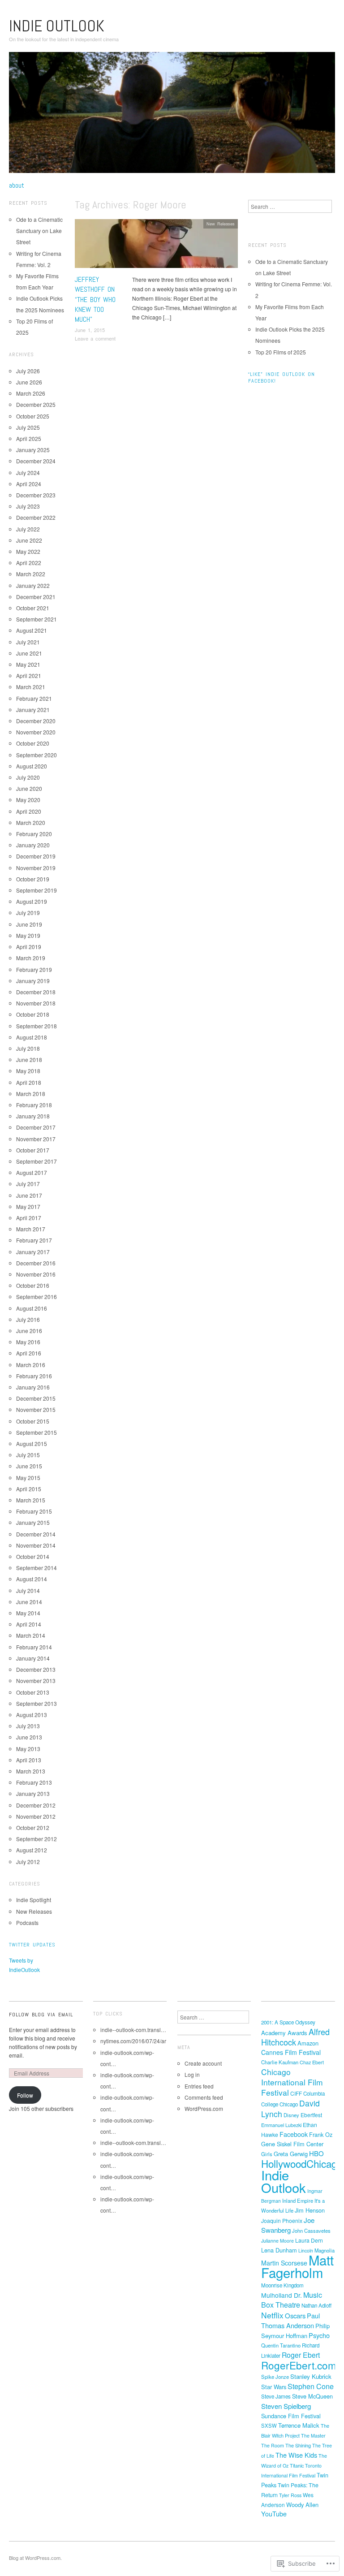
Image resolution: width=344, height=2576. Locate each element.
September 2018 (37, 1026)
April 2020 (29, 811)
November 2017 (36, 1139)
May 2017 (28, 1206)
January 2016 (33, 1387)
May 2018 (28, 1071)
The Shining (298, 2445)
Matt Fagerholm (297, 2266)
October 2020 (33, 743)
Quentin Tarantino (281, 2345)
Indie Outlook (57, 26)
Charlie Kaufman (280, 2062)
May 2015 (28, 1478)
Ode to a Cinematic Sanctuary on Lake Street (39, 231)
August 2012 (32, 1850)
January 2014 (33, 1658)
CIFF (296, 2093)
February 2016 (34, 1376)
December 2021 (36, 597)
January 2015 (33, 1522)
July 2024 (28, 472)
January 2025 (33, 450)
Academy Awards (284, 2033)
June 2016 (29, 1331)
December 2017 (36, 1127)
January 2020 (33, 845)
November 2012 (36, 1816)
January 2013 (33, 1793)
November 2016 (36, 1274)
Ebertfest (311, 2115)
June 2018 (29, 1059)
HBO (316, 2153)
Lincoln (306, 2250)
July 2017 (28, 1184)
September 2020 (37, 755)
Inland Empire (298, 2201)
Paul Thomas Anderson (290, 2320)
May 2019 (28, 935)
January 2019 (33, 981)
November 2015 (36, 1409)
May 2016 (28, 1342)
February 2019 (34, 969)
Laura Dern (309, 2240)
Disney (291, 2115)
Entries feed (199, 2086)
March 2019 (31, 958)
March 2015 (31, 1500)
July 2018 (28, 1048)
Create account (203, 2063)
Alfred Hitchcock (295, 2037)
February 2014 (34, 1647)
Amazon (308, 2043)
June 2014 (29, 1602)
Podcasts (27, 1922)
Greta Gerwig (291, 2154)
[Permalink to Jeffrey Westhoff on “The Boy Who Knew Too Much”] (156, 246)
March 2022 (31, 574)
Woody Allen (302, 2505)
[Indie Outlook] (172, 116)
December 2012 (36, 1805)
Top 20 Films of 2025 (281, 352)
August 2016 (32, 1308)
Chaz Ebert (312, 2062)
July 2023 (28, 506)
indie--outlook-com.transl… (133, 2030)
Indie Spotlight (34, 1900)
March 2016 (31, 1365)
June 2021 (29, 653)
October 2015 (33, 1421)
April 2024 (29, 484)
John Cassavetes (311, 2231)
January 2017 (33, 1252)
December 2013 (36, 1669)
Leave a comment (95, 338)
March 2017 (31, 1229)
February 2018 (34, 1105)
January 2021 (33, 710)
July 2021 (28, 642)
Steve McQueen (312, 2396)
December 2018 (36, 992)
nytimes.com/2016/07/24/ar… (136, 2041)
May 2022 (28, 551)
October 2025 (33, 416)
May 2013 (28, 1749)
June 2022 (29, 540)
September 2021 (37, 619)
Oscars (295, 2315)
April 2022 (29, 563)
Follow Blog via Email (41, 2015)
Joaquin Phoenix (282, 2220)
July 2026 (28, 371)
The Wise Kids (296, 2455)
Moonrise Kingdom (282, 2285)
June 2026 (29, 382)
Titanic (297, 2465)
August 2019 (32, 901)
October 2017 (33, 1150)
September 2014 (37, 1568)
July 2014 (28, 1590)
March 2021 (31, 687)
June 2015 (29, 1466)
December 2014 (36, 1534)
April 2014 (29, 1624)
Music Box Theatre (292, 2300)
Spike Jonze (275, 2377)
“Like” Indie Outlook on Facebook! (282, 378)
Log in (192, 2074)
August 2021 (32, 630)
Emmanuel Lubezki (281, 2125)
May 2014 (28, 1613)
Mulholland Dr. (282, 2295)
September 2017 (37, 1161)
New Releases (221, 224)
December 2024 (36, 461)
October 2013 (33, 1692)
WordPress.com (204, 2108)
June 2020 (29, 788)
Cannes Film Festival (291, 2052)
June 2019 (29, 924)
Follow (25, 2095)
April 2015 (29, 1489)
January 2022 (33, 585)
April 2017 (29, 1218)
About (17, 186)
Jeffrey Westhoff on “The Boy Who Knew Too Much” (95, 300)
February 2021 (34, 698)
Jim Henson (310, 2210)
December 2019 (36, 856)
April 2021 (29, 675)
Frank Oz (321, 2134)
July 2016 (28, 1319)
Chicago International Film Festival (292, 2082)
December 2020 (36, 721)
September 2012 (37, 1839)
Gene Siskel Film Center (292, 2144)
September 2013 (37, 1703)
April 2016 (29, 1353)
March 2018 (31, 1094)
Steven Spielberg (286, 2406)
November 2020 (36, 732)
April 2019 (29, 947)
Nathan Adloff (316, 2305)
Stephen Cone (311, 2386)
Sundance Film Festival (291, 2416)
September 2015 (37, 1432)
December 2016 (36, 1263)
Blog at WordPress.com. (35, 2558)
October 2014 (33, 1556)
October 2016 (33, 1285)
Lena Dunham (279, 2250)
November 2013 (36, 1681)
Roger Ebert (301, 2355)
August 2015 (32, 1443)
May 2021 (28, 664)
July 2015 (28, 1455)
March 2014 (31, 1635)
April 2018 (29, 1082)
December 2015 (36, 1398)
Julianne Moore (277, 2241)
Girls (267, 2154)
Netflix (272, 2315)
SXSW (269, 2425)
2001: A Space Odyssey (288, 2022)
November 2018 (36, 1003)
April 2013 (29, 1760)
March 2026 (31, 393)
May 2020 (28, 800)
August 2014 (32, 1579)
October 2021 (33, 608)
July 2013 (28, 1726)
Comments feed (204, 2097)
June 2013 (29, 1737)
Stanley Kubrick (311, 2376)
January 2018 (33, 1116)
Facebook (294, 2134)
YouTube (274, 2514)
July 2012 (28, 1862)
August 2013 (32, 1715)
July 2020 (28, 777)
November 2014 (36, 1545)
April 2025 (29, 438)
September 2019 (37, 890)
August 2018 (32, 1037)
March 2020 (31, 822)
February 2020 (34, 834)
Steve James (276, 2396)
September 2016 (37, 1297)
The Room (273, 2445)
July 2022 (28, 529)
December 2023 (36, 495)
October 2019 (33, 879)
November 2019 (36, 868)
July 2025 (28, 427)
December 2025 (36, 404)
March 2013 (31, 1771)
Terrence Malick (299, 2425)
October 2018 (33, 1014)
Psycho (319, 2335)
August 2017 (32, 1172)
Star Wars (274, 2387)
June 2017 (29, 1195)
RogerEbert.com (299, 2365)
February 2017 (34, 1240)
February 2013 (34, 1782)
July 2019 (28, 913)
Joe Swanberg (288, 2225)
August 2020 (32, 766)
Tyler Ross (290, 2495)
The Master (313, 2436)
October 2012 (33, 1827)
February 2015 (34, 1511)
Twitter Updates (32, 1945)
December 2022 (36, 517)
